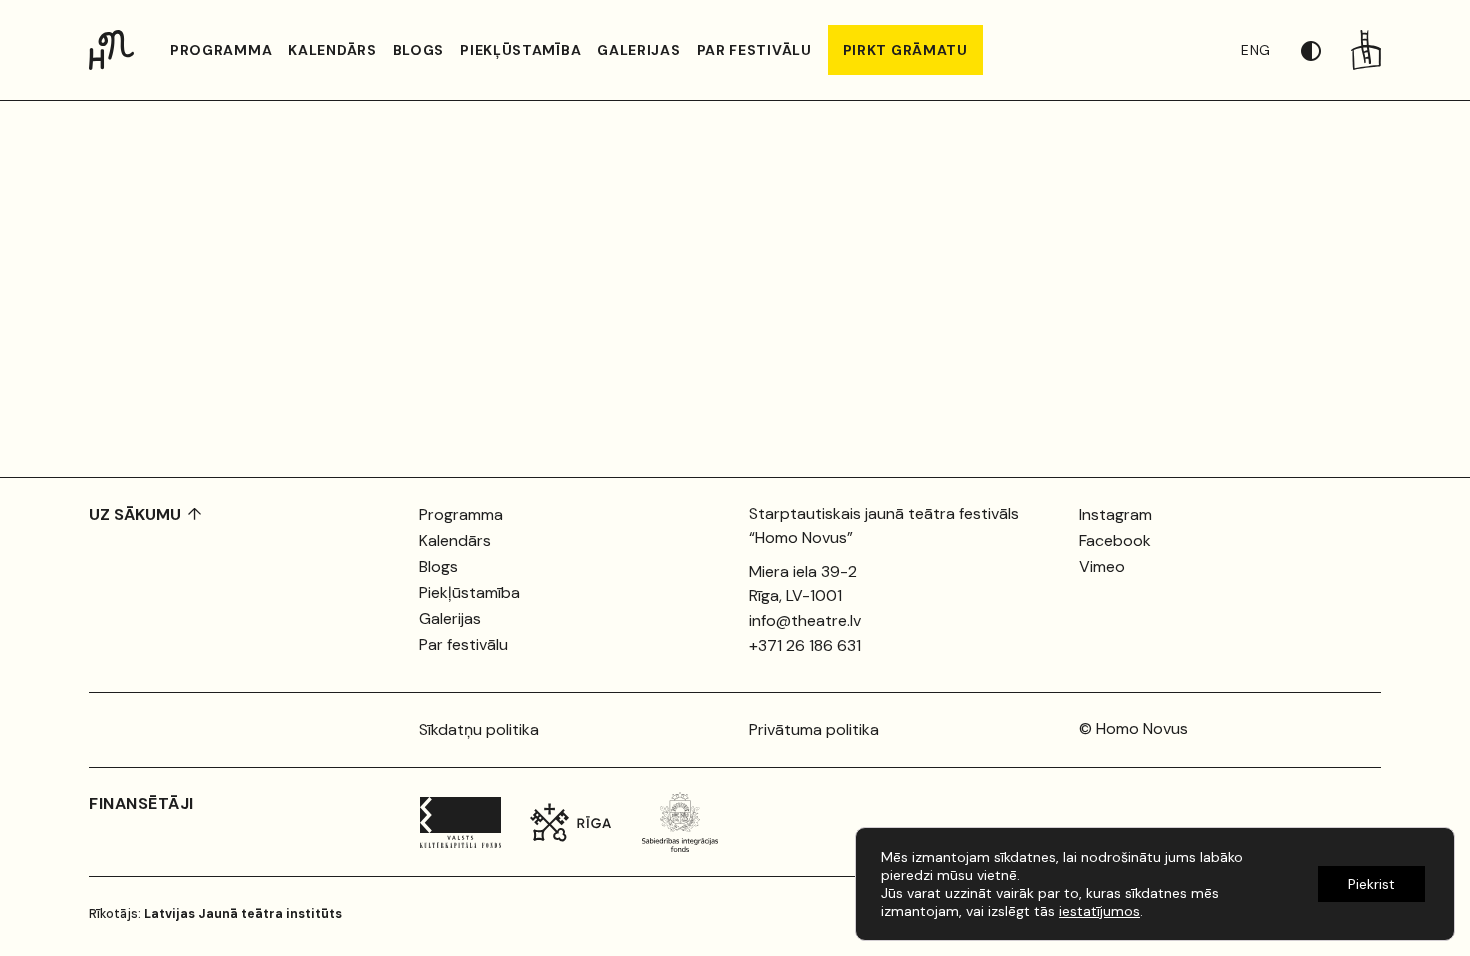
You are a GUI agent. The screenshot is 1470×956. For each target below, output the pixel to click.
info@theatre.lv (805, 620)
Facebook (1115, 540)
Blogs (419, 50)
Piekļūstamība (520, 50)
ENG (1256, 50)
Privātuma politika (814, 729)
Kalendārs (332, 50)
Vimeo (1102, 566)
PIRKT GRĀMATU (905, 50)
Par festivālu (754, 50)
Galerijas (638, 50)
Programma (221, 50)
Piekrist (1371, 884)
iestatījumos (1099, 911)
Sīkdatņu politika (479, 729)
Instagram (1115, 514)
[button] (1326, 50)
